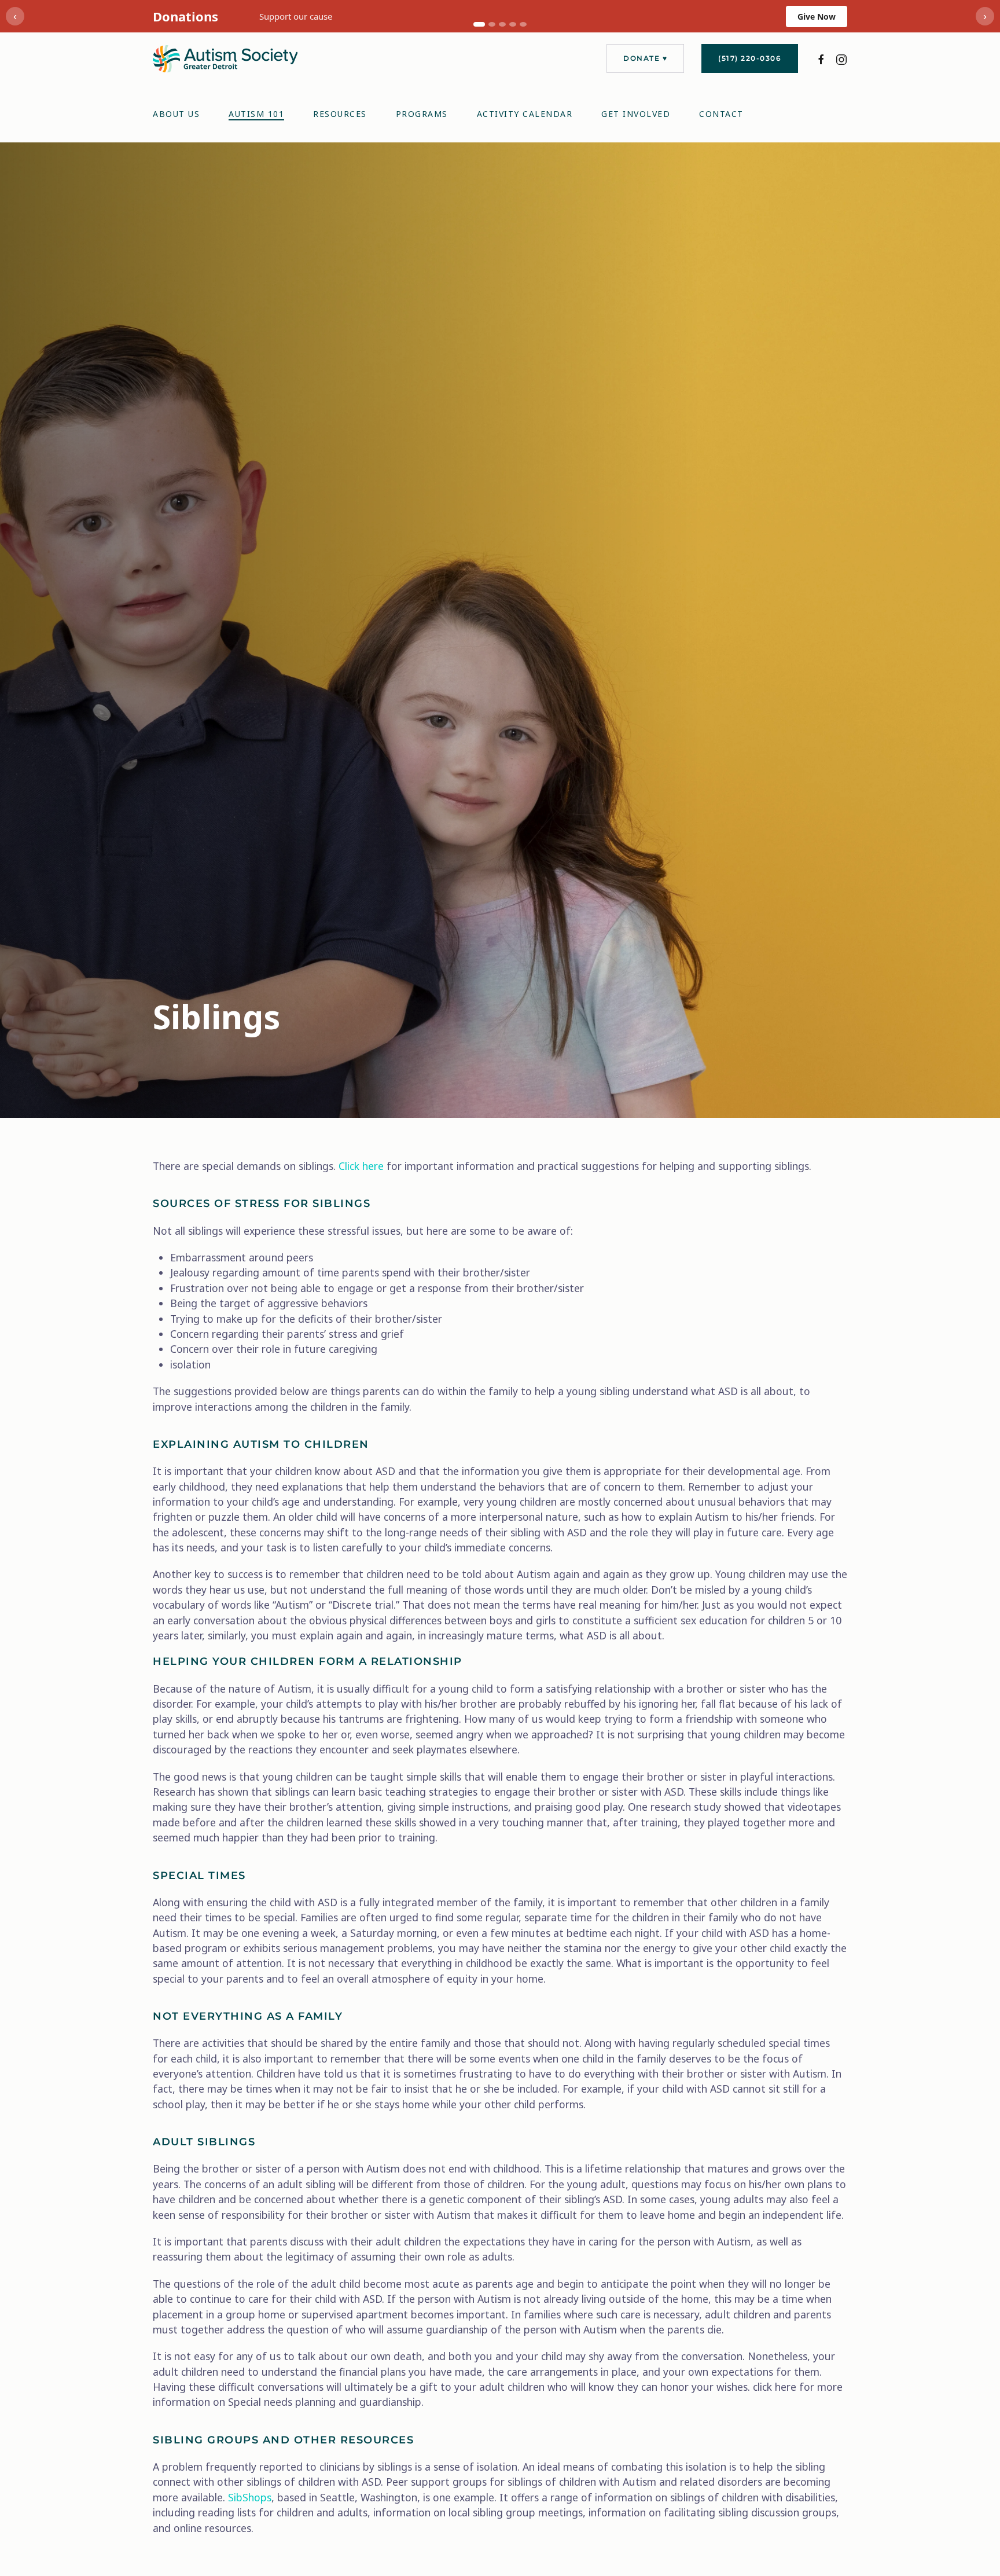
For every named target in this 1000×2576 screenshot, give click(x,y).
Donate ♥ (645, 58)
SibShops (250, 2497)
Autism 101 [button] (256, 114)
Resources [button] (340, 114)
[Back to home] (225, 59)
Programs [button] (422, 114)
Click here (361, 1166)
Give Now (817, 16)
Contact (721, 114)
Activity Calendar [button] (525, 114)
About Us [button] (176, 114)
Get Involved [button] (636, 114)
